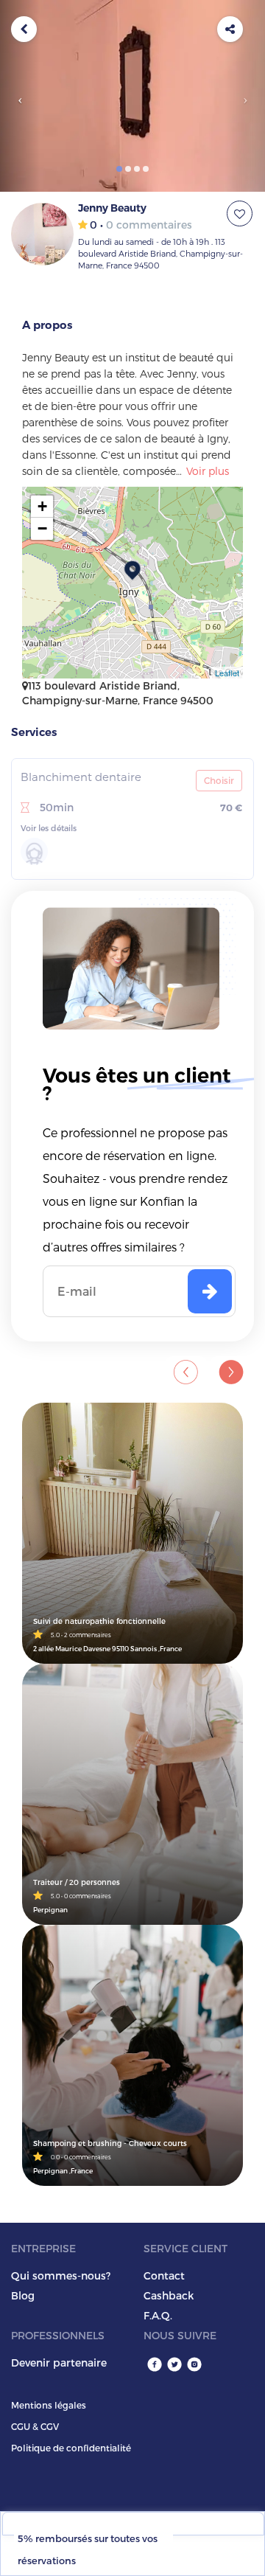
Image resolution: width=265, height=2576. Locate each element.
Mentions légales (49, 2405)
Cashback (169, 2295)
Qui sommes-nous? (61, 2275)
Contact (164, 2275)
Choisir (219, 780)
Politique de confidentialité (71, 2448)
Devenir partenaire (59, 2363)
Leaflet (227, 673)
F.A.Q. (158, 2315)
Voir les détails (49, 828)
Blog (23, 2295)
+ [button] (42, 506)
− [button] (42, 528)
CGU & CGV (35, 2426)
